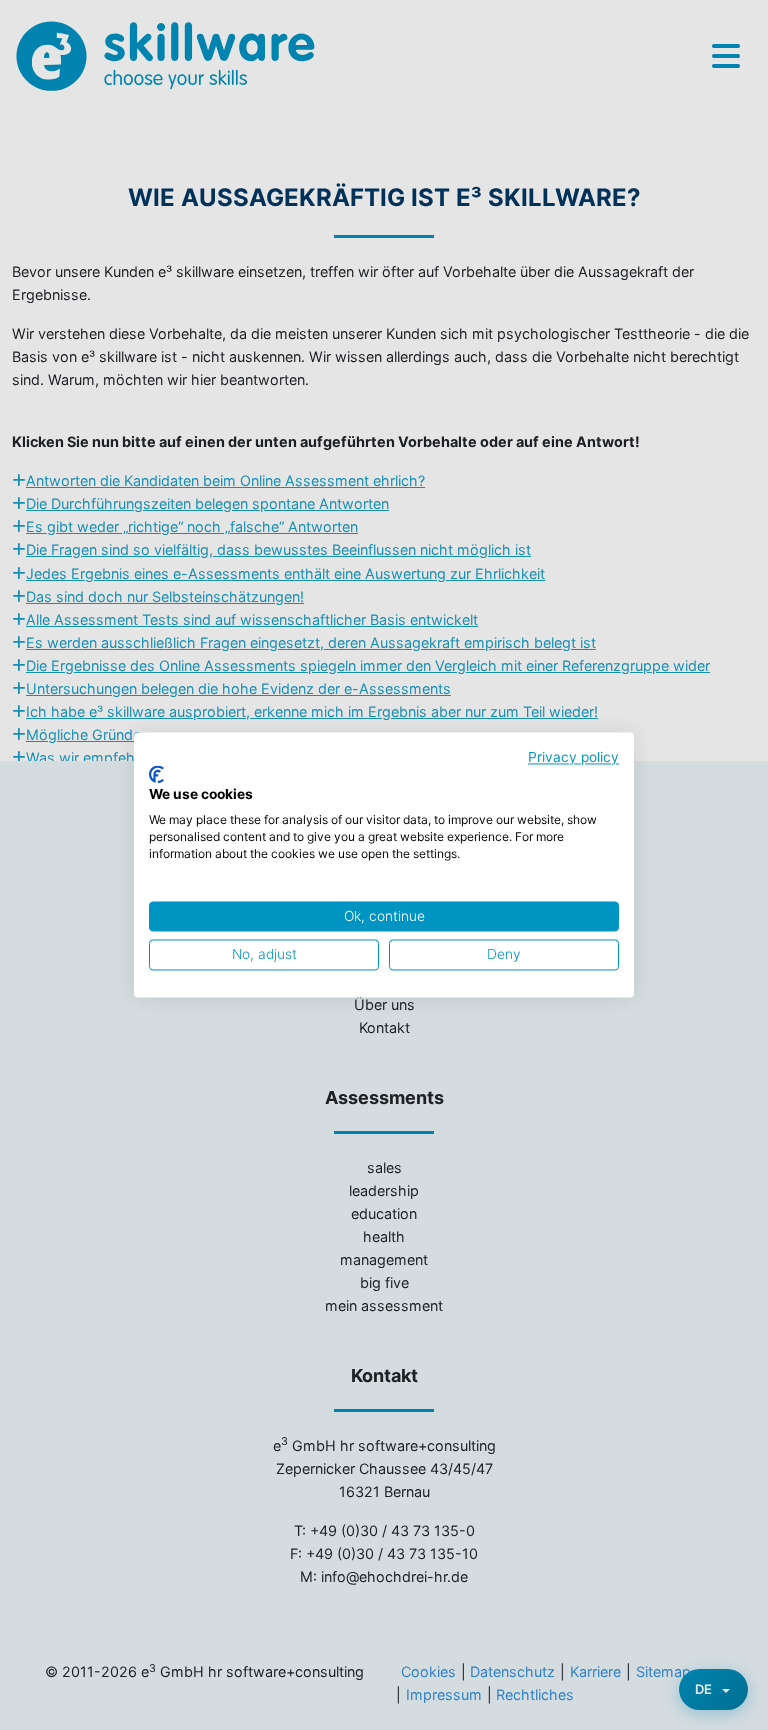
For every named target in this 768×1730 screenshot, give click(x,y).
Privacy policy (573, 757)
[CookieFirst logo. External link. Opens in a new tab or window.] (156, 774)
